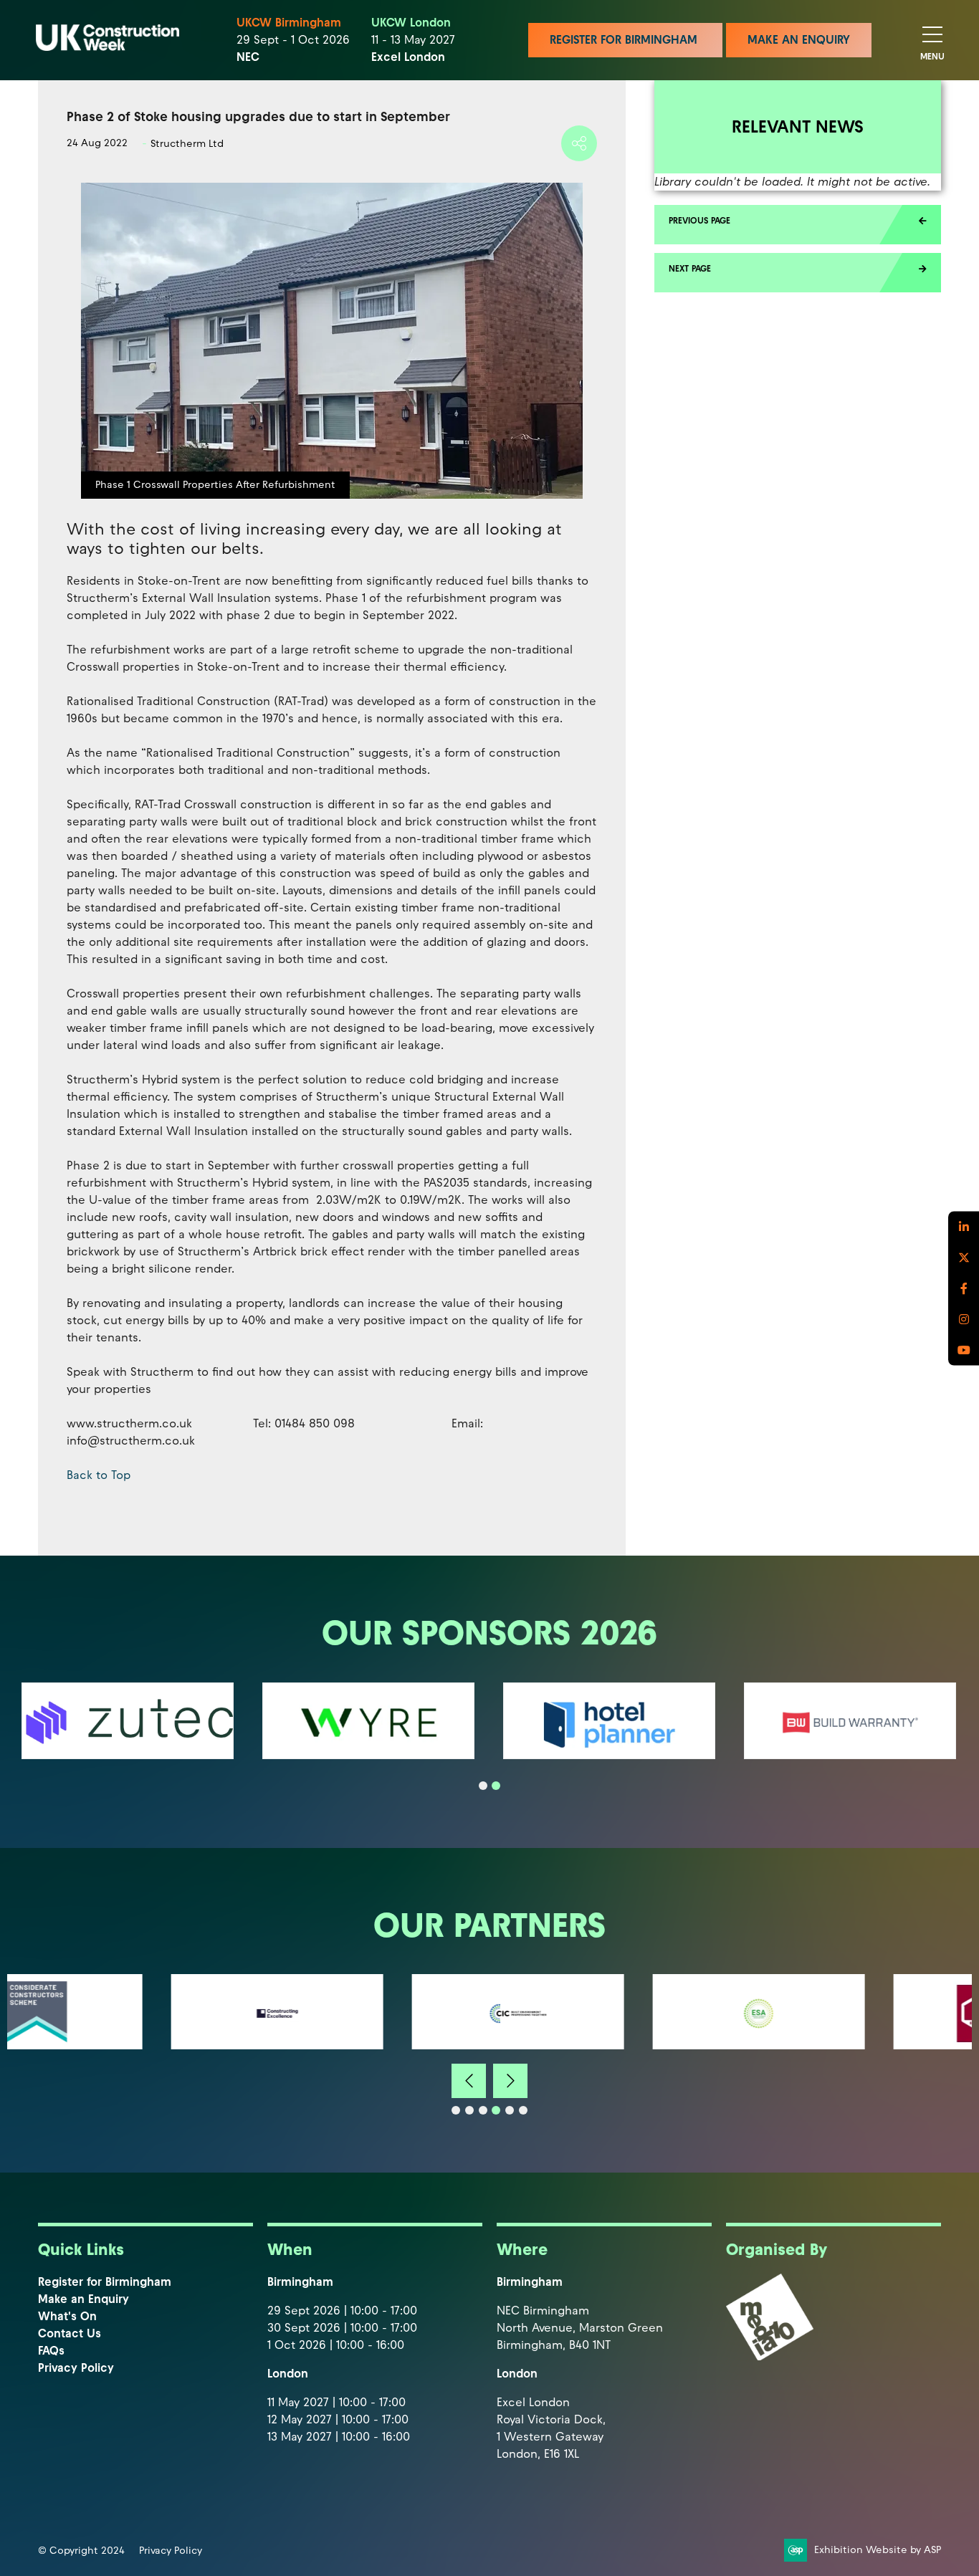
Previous (469, 2081)
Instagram (964, 1319)
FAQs (51, 2351)
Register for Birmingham (105, 2282)
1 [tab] (483, 1786)
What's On (67, 2316)
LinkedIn (964, 1226)
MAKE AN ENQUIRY (799, 40)
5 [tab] (510, 2110)
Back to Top (99, 1475)
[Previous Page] (798, 225)
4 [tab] (496, 2110)
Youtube (964, 1350)
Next (510, 2081)
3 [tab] (483, 2110)
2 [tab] (496, 1786)
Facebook (964, 1288)
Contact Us (70, 2333)
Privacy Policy (76, 2368)
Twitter (964, 1257)
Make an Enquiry (83, 2299)
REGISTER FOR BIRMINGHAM (625, 40)
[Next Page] (798, 273)
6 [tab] (523, 2110)
